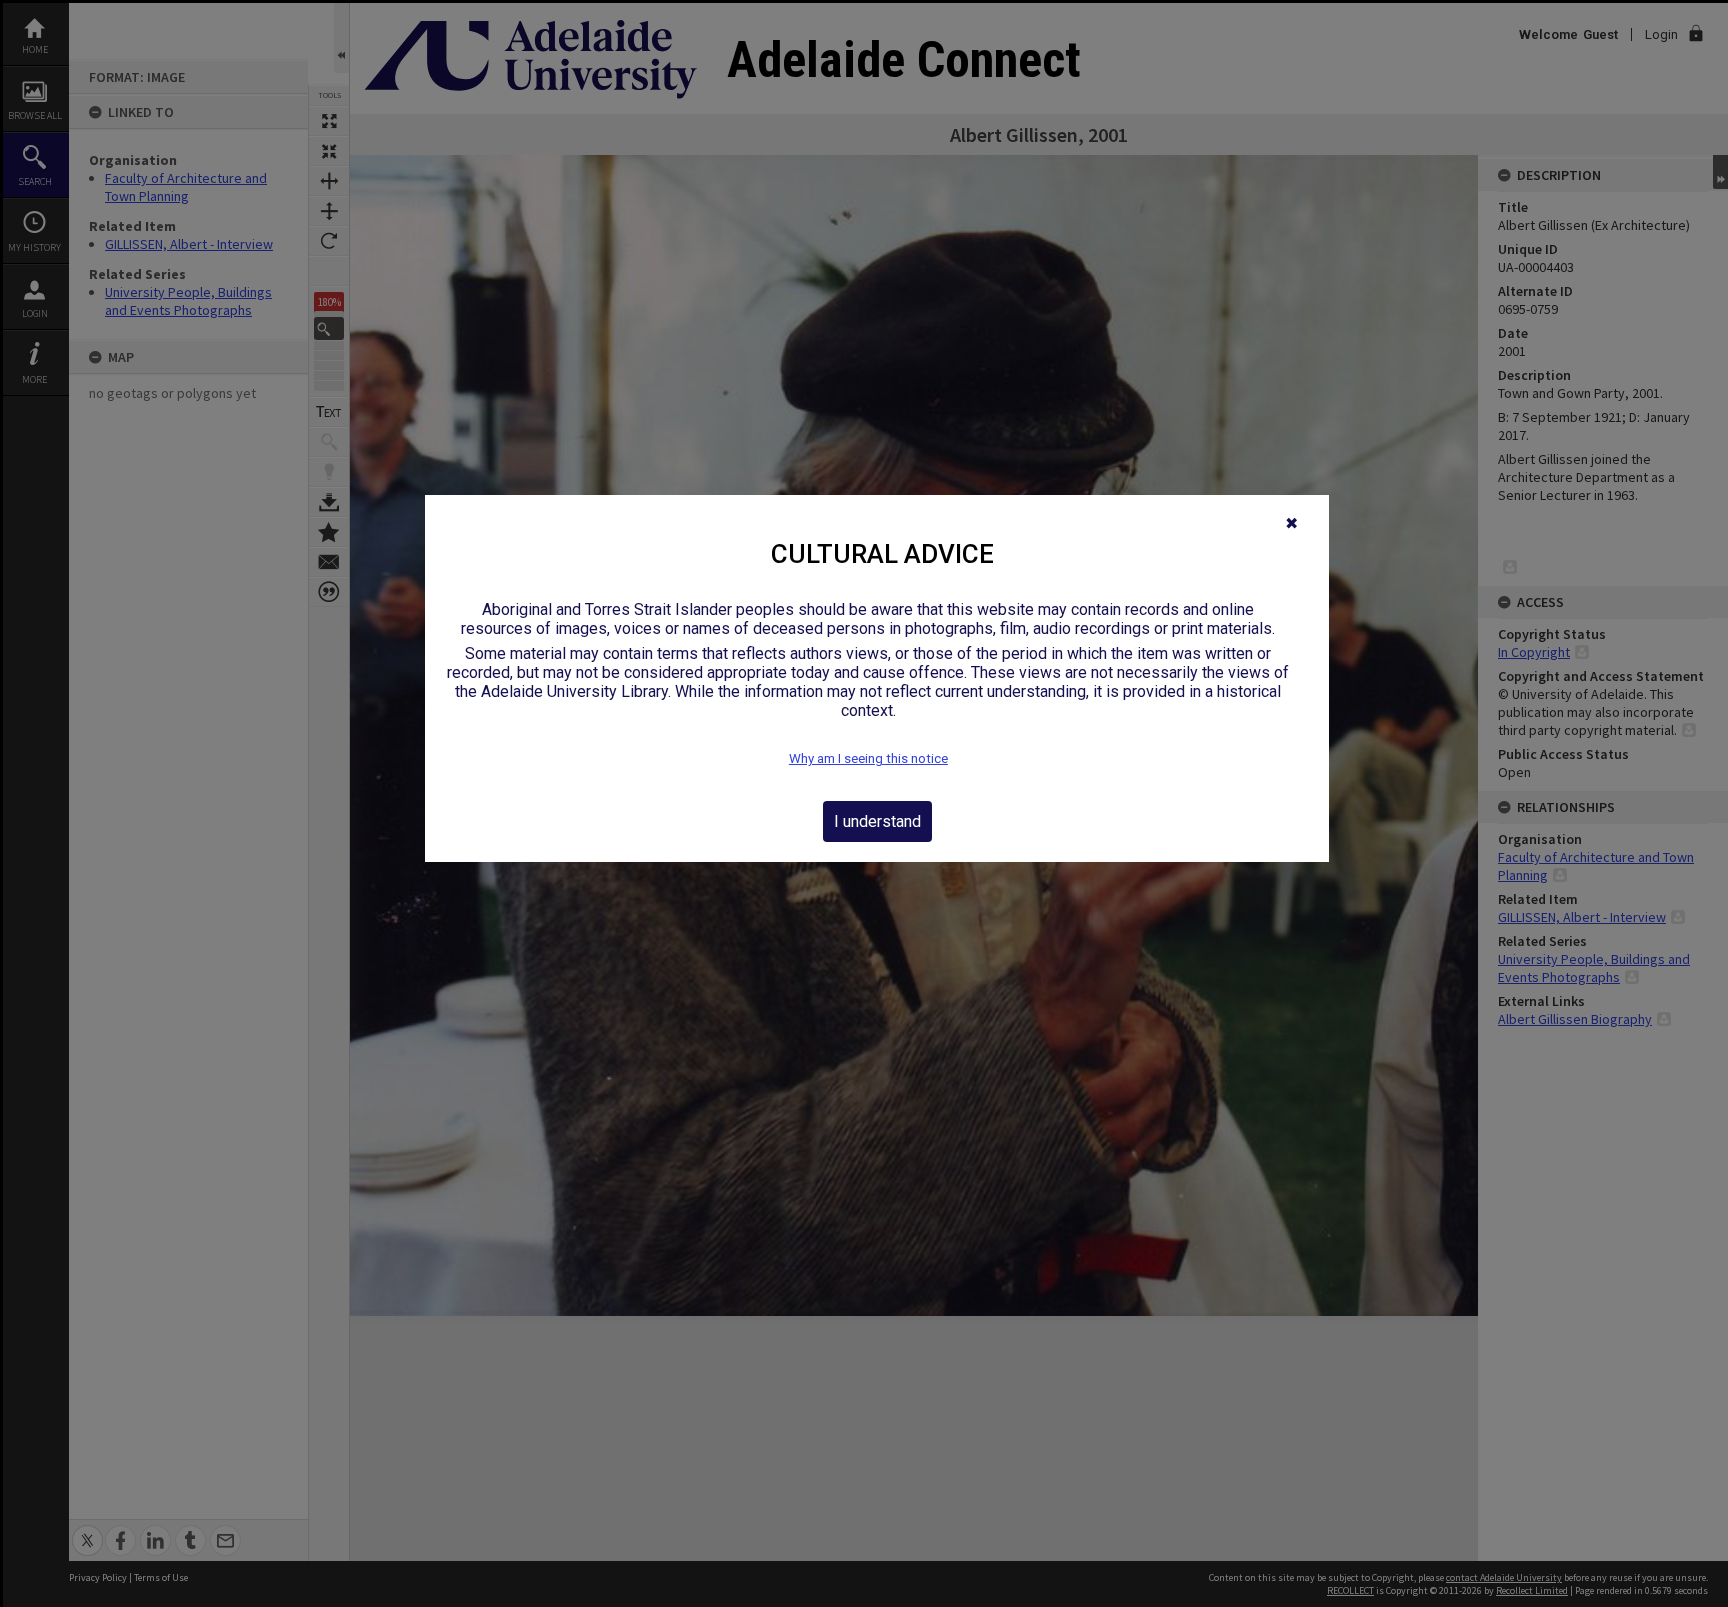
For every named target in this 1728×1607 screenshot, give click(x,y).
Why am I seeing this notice (868, 758)
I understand (877, 821)
